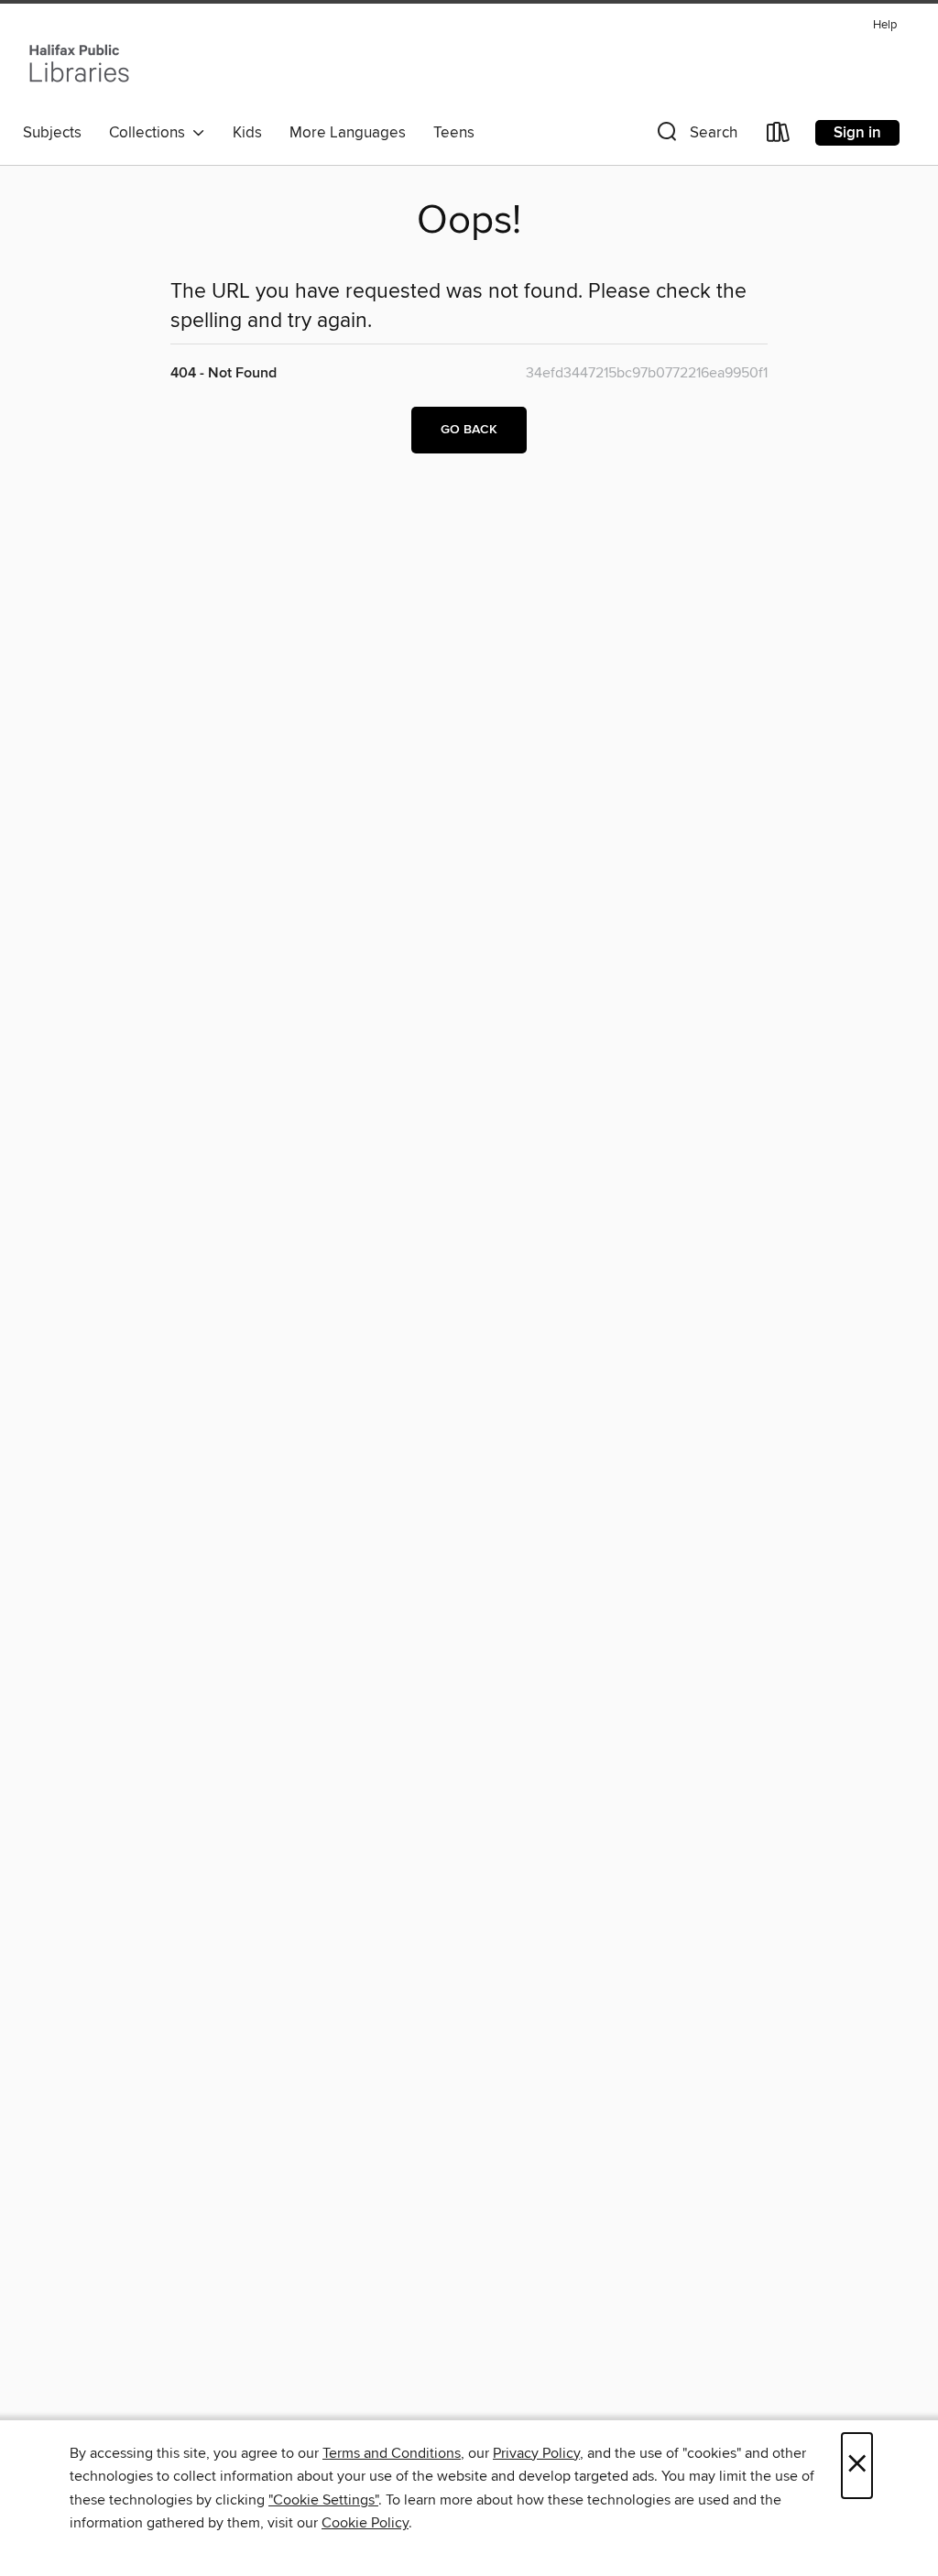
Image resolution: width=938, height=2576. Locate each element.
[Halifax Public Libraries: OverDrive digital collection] (79, 63)
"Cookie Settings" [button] (323, 2500)
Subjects (52, 133)
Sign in (857, 133)
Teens (454, 133)
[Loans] (779, 136)
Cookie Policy (365, 2523)
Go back (469, 430)
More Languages (348, 133)
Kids (247, 133)
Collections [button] (151, 133)
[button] (695, 136)
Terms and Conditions (392, 2453)
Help (885, 25)
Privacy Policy (536, 2453)
